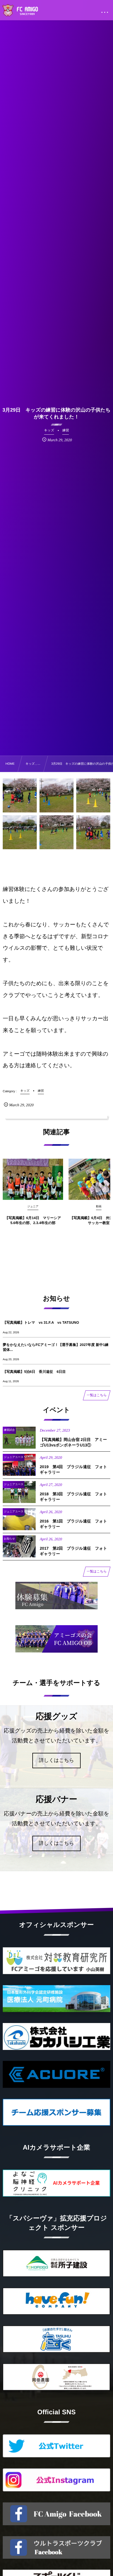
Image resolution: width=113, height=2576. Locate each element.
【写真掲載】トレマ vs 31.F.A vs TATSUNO (41, 1322)
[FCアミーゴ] (26, 11)
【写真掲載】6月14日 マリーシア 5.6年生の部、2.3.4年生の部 (33, 1220)
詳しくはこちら (57, 1760)
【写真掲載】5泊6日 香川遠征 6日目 (34, 1372)
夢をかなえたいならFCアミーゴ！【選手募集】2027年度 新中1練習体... (56, 1347)
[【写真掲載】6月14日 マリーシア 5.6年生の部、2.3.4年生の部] (33, 1179)
